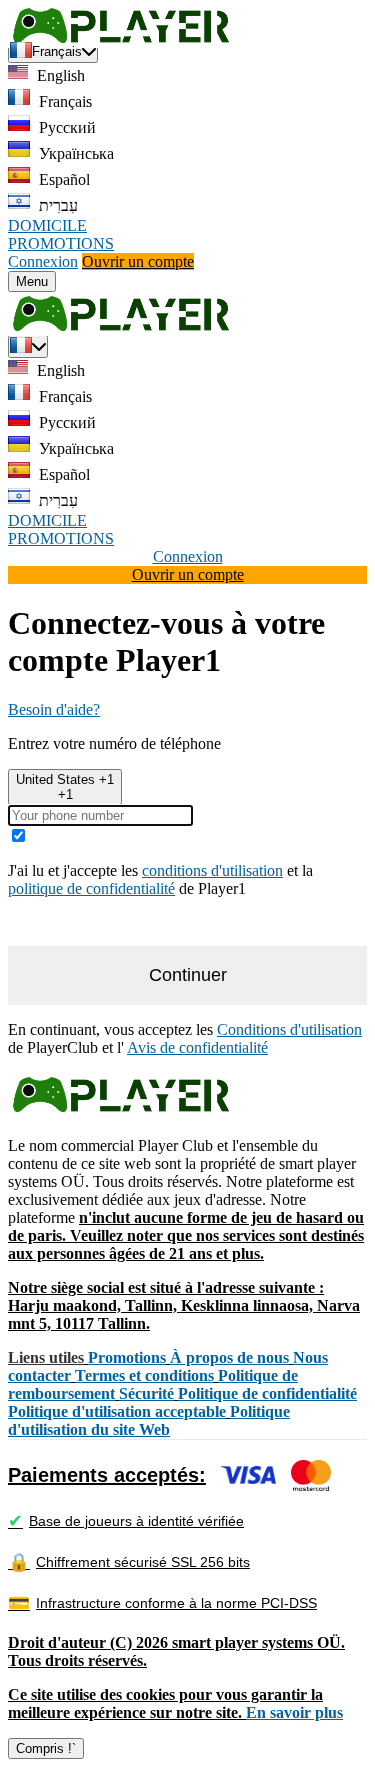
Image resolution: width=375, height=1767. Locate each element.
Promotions (127, 1357)
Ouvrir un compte (138, 261)
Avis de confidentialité (197, 1047)
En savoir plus (294, 1712)
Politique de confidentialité (267, 1393)
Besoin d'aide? (54, 709)
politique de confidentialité (91, 888)
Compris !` (46, 1748)
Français (63, 101)
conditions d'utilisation (212, 870)
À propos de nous (229, 1357)
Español (62, 179)
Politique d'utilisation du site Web (149, 1420)
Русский (65, 127)
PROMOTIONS (61, 243)
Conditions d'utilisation (289, 1029)
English (59, 75)
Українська (74, 153)
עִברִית (56, 205)
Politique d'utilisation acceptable (117, 1411)
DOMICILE (47, 225)
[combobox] (65, 787)
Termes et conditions (144, 1375)
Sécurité (146, 1393)
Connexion (43, 261)
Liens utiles (46, 1357)
